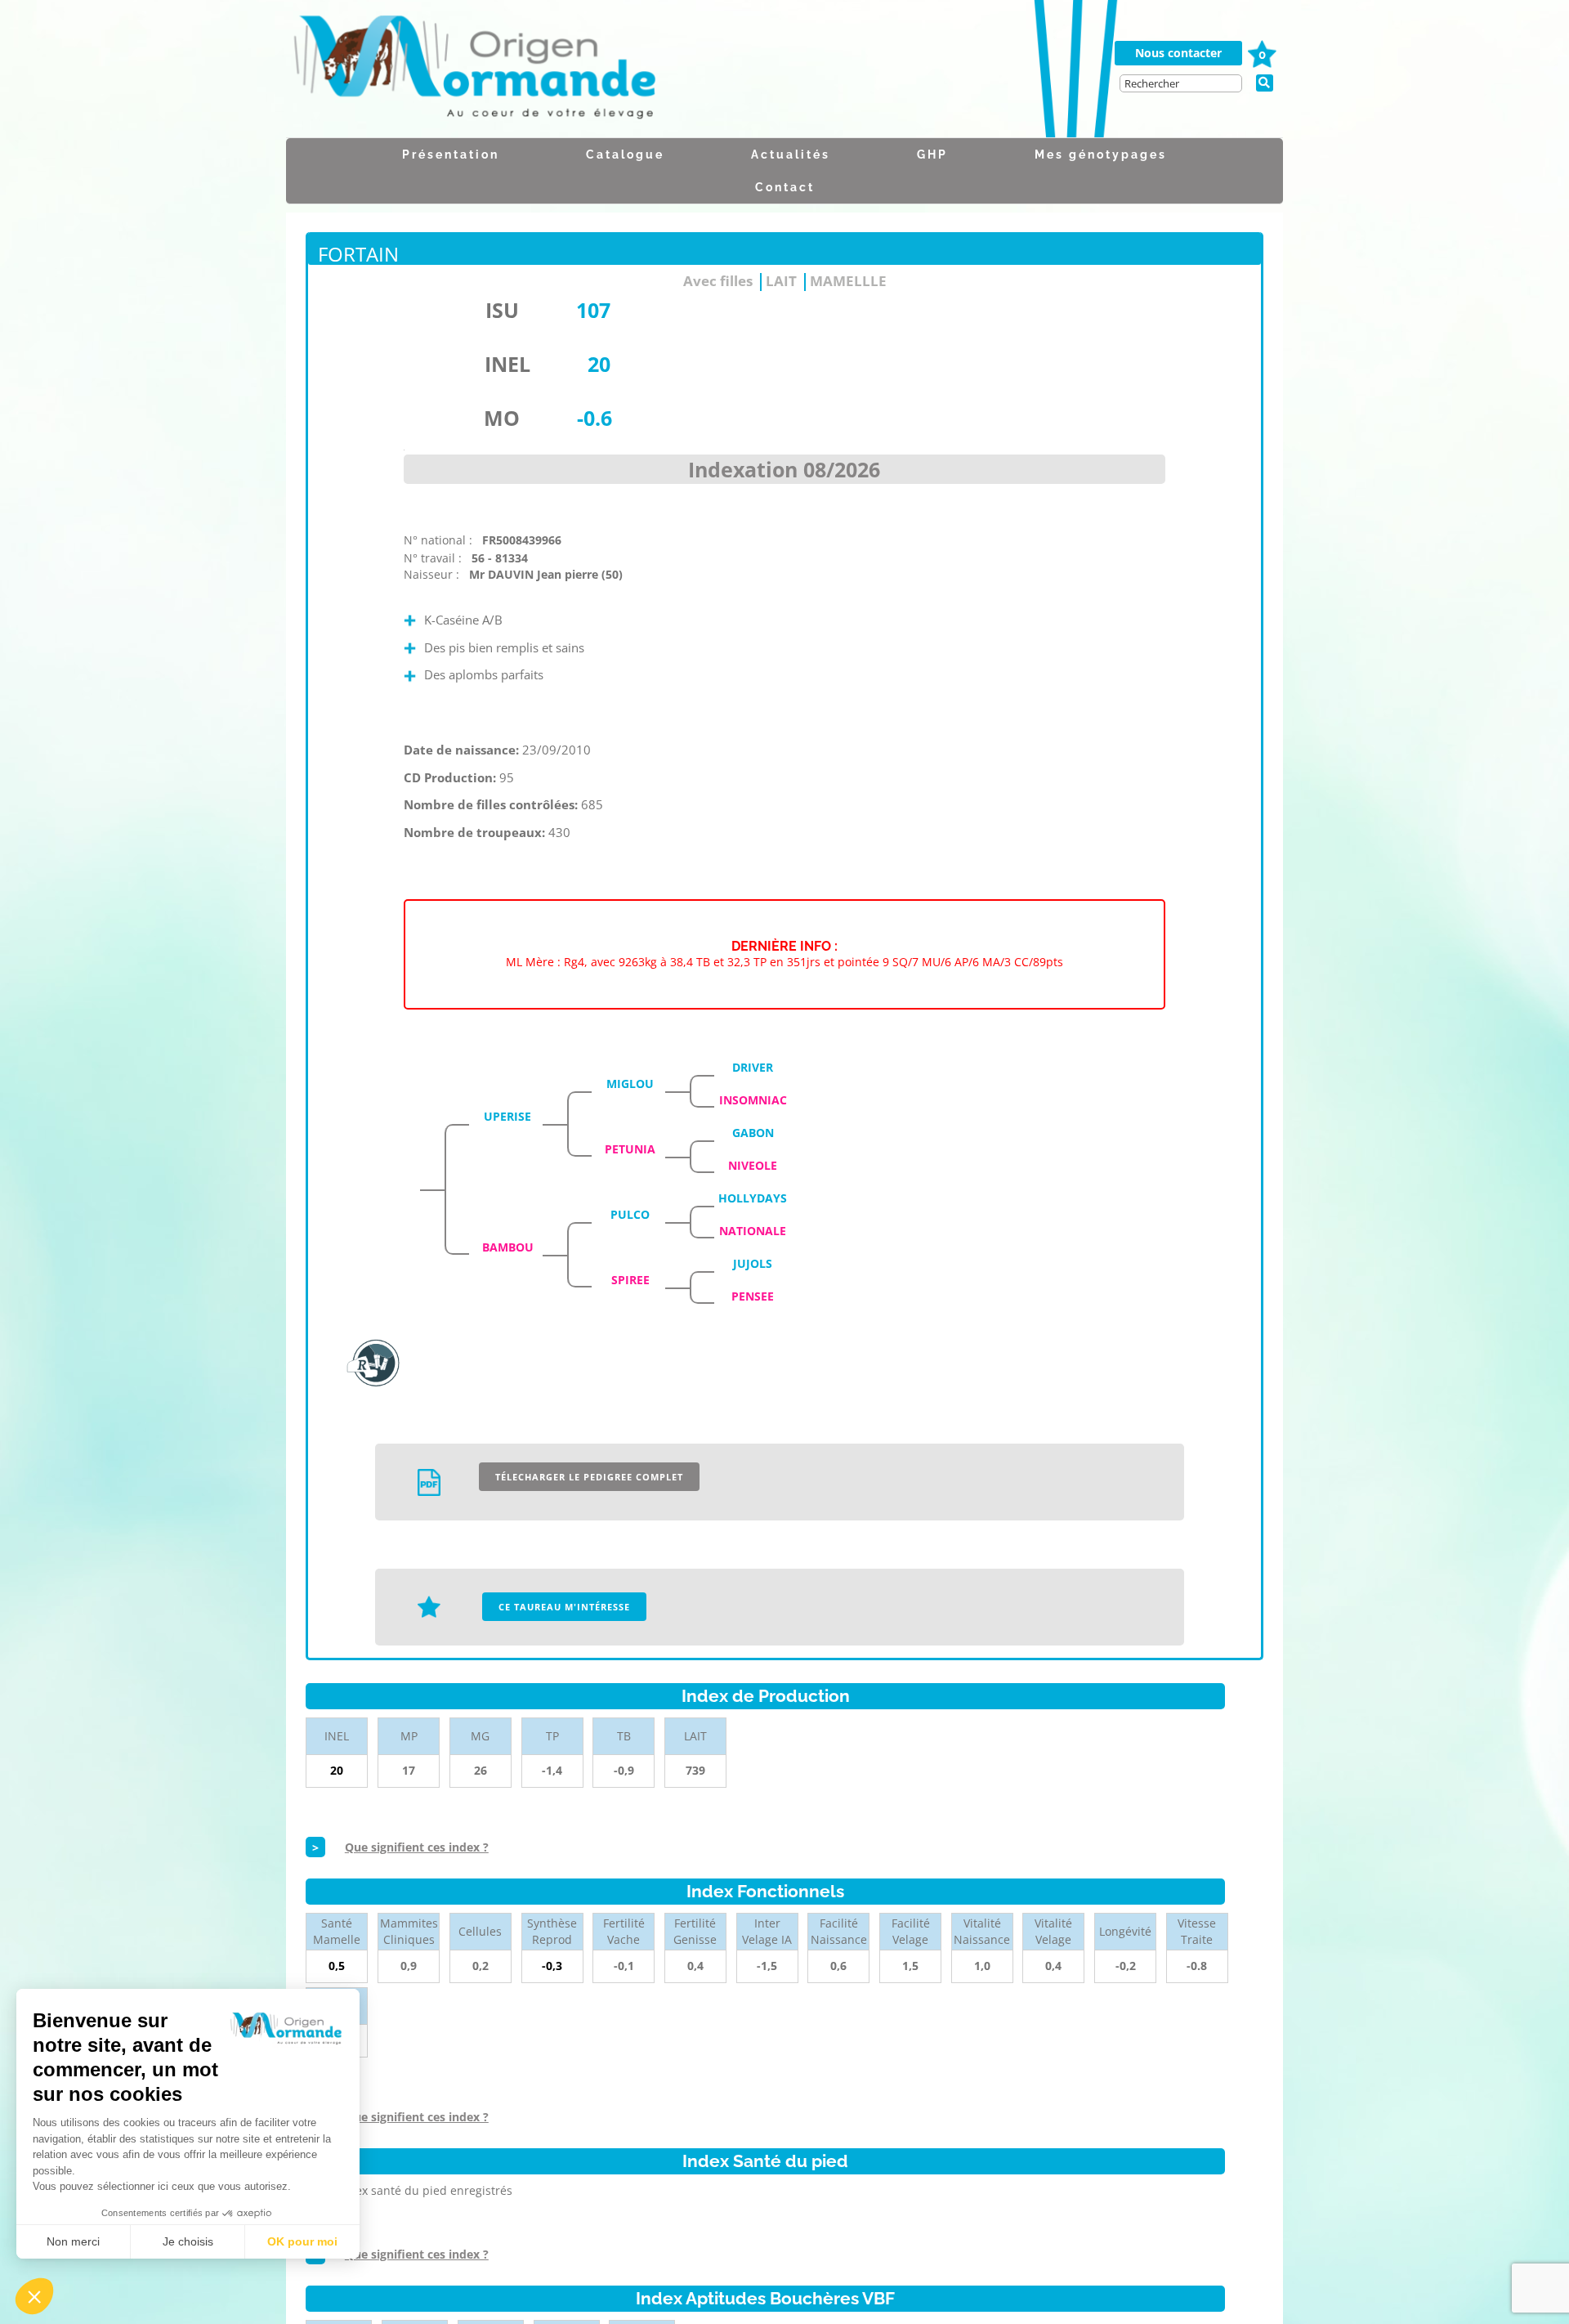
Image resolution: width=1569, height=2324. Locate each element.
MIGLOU (630, 1084)
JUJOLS (753, 1263)
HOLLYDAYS (753, 1198)
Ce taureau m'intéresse (564, 1607)
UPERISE (507, 1116)
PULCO (630, 1214)
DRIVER (753, 1067)
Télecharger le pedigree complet (589, 1477)
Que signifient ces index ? (417, 1847)
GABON (753, 1133)
